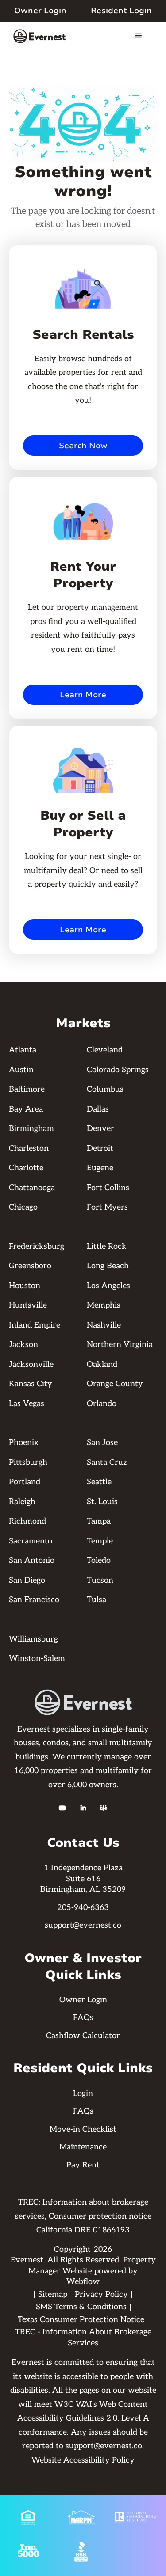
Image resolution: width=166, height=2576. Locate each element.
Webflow (83, 2282)
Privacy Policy (101, 2294)
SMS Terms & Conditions (81, 2307)
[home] (42, 36)
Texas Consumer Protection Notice (81, 2320)
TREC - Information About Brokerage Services (83, 2338)
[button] (139, 36)
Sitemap (53, 2294)
